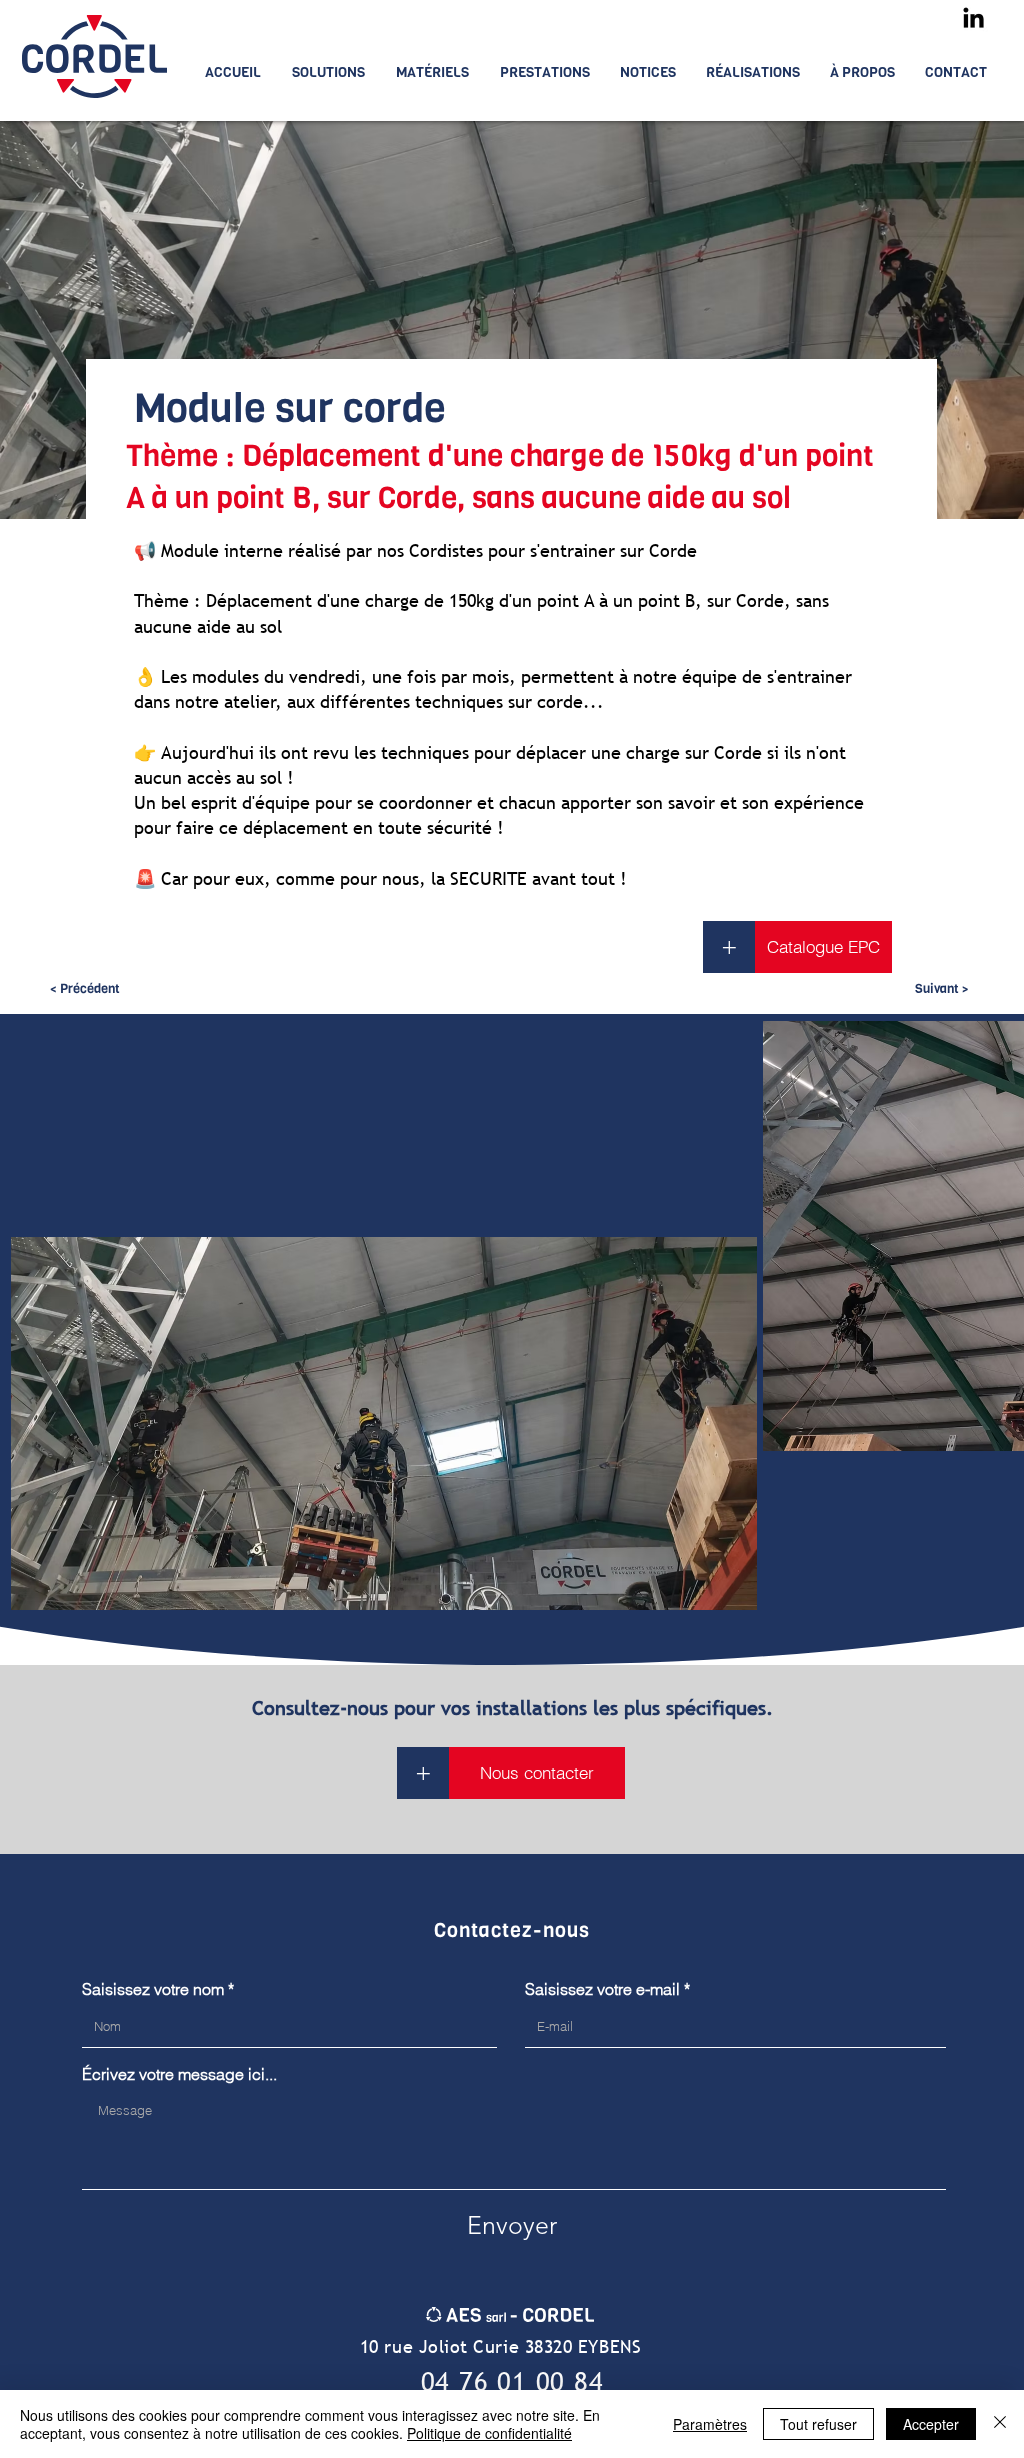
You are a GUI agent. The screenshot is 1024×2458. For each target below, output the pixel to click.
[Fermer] (1000, 2424)
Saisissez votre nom (153, 1989)
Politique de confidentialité (489, 2433)
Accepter (931, 2424)
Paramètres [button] (710, 2424)
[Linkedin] (973, 17)
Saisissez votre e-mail (602, 1989)
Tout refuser (818, 2424)
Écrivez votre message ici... (179, 2074)
